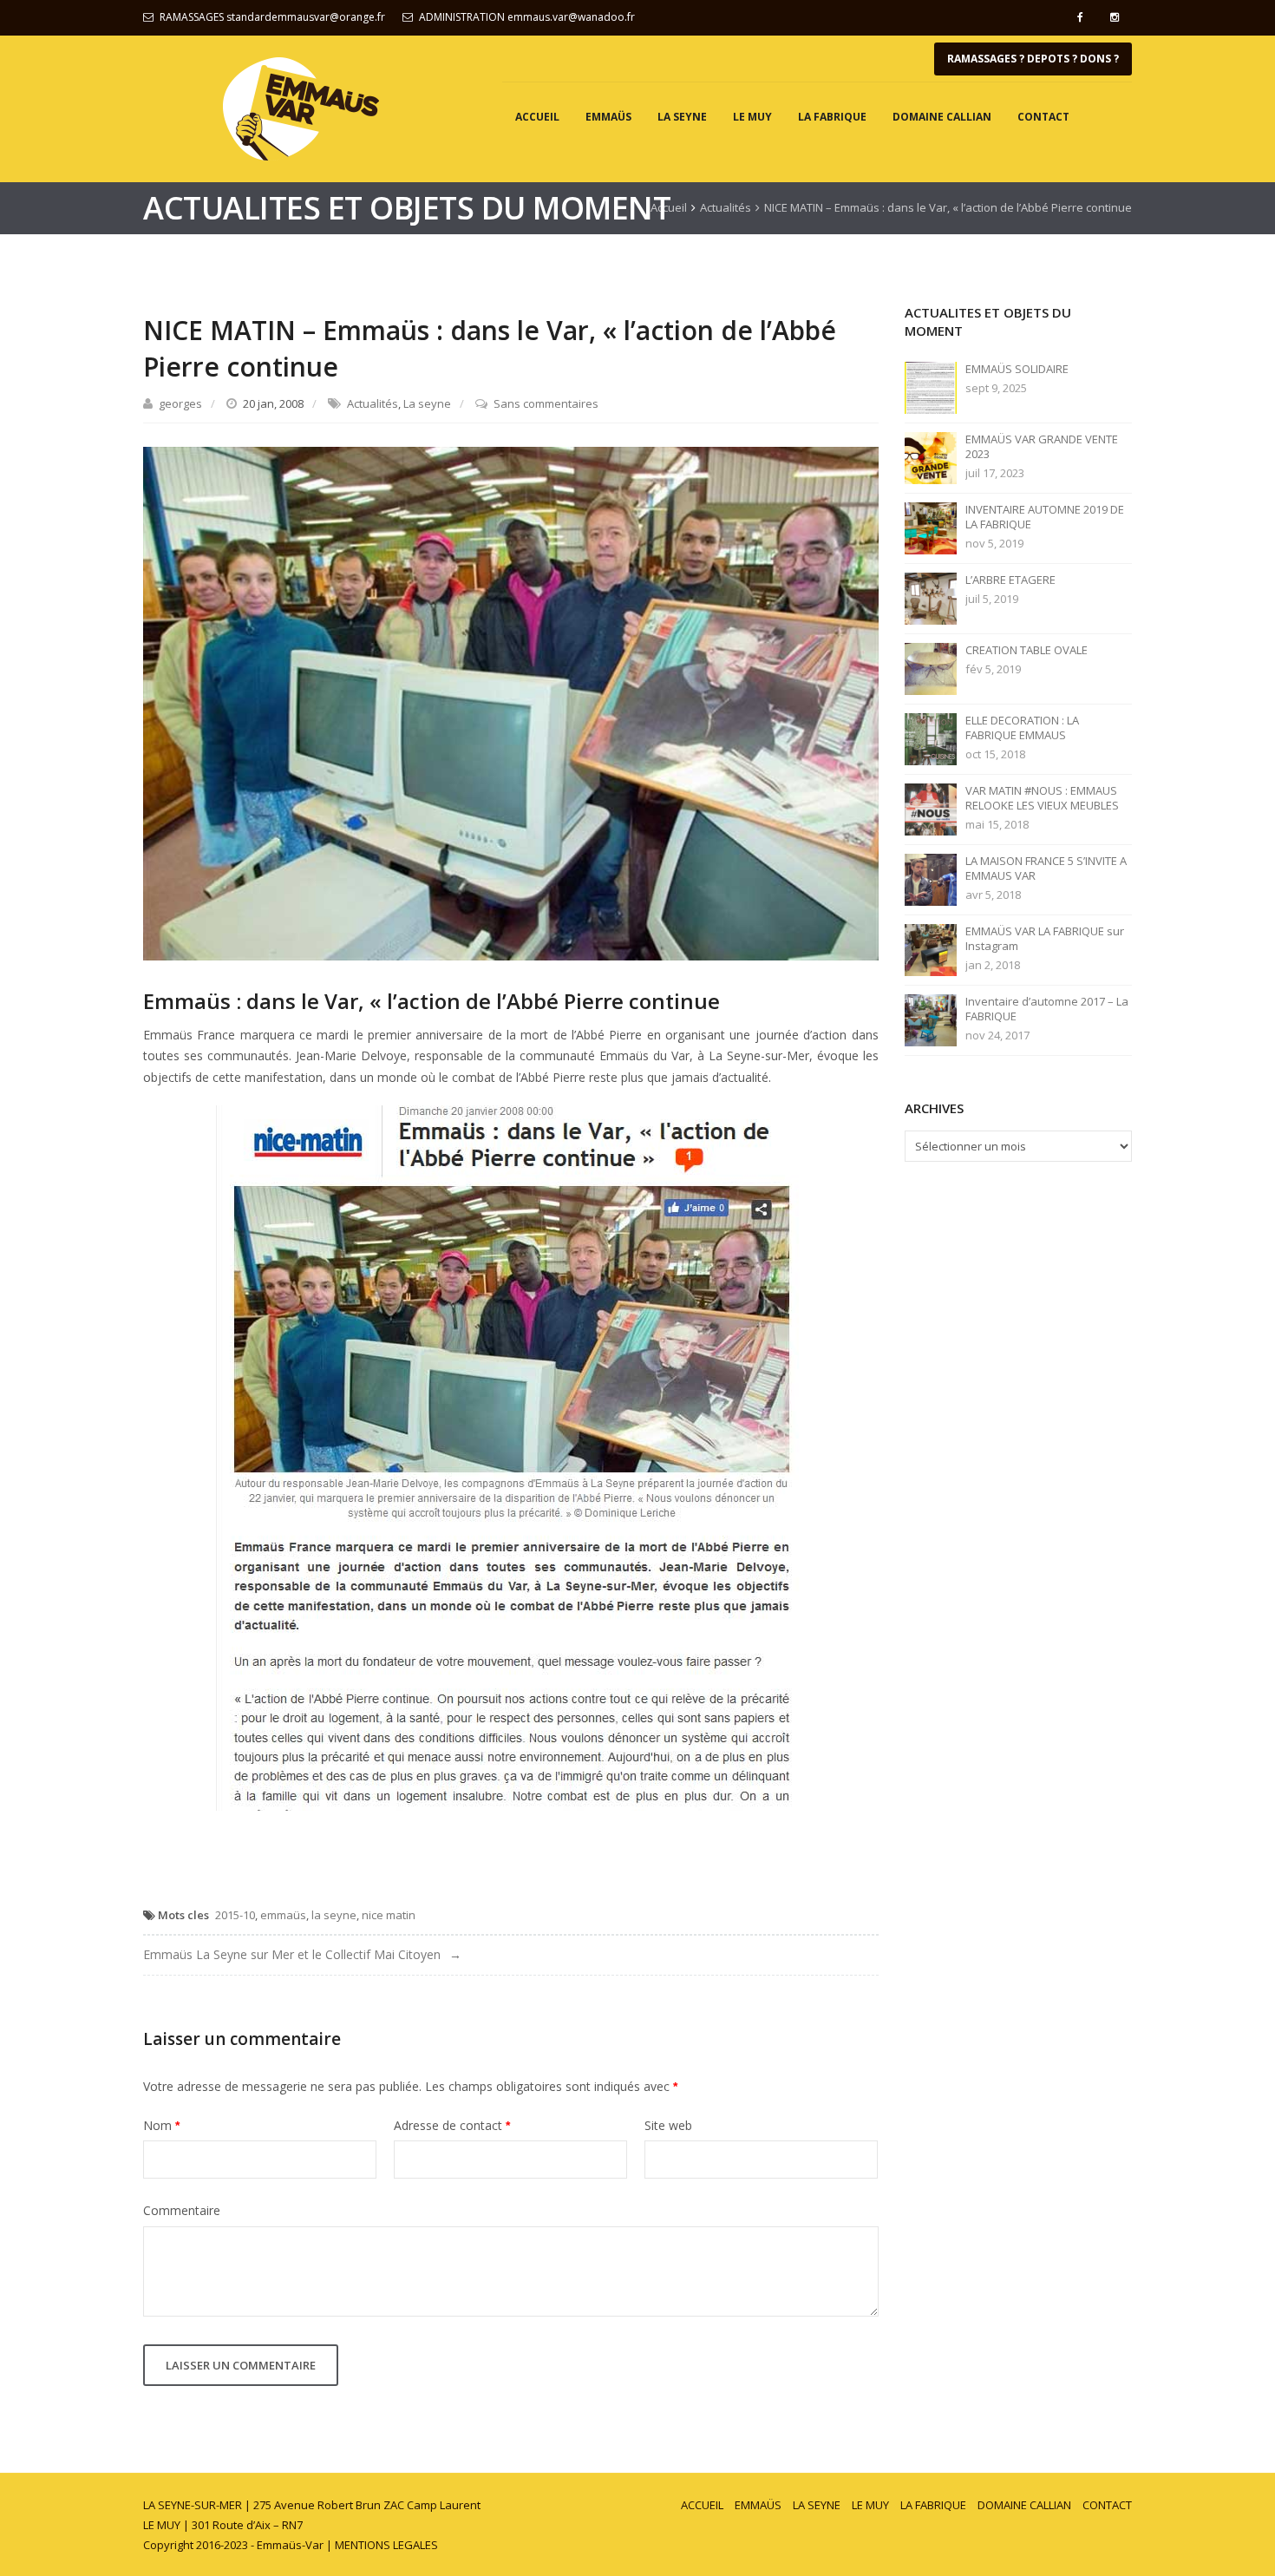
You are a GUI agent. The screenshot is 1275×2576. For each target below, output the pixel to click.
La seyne (427, 403)
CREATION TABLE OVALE (1027, 650)
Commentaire (182, 2210)
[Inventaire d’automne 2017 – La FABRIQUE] (931, 1019)
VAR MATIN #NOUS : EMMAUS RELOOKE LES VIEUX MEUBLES (1042, 798)
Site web (668, 2125)
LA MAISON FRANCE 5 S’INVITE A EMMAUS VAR (1046, 868)
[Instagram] (1115, 17)
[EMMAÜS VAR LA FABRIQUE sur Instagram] (931, 949)
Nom (161, 2125)
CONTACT (1043, 117)
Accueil (669, 207)
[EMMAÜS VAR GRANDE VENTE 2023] (931, 457)
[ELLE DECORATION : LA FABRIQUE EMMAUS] (931, 738)
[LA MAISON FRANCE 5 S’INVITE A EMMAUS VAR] (931, 879)
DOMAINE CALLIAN (942, 117)
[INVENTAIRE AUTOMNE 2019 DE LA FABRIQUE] (931, 528)
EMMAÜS (608, 117)
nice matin (389, 1915)
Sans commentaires (546, 403)
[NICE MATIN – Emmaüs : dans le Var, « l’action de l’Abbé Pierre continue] (511, 702)
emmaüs (283, 1915)
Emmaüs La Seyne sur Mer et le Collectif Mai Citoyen (292, 1954)
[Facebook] (1080, 17)
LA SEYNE (682, 117)
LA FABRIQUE (832, 117)
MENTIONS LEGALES (386, 2545)
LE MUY (752, 117)
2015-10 (235, 1915)
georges (180, 403)
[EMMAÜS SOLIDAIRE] (931, 387)
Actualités (726, 207)
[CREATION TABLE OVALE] (931, 668)
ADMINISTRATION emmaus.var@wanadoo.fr (527, 17)
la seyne (334, 1915)
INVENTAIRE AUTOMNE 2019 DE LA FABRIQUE (1045, 517)
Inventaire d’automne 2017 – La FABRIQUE (1047, 1009)
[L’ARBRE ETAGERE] (931, 598)
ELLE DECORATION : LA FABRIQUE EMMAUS (1022, 728)
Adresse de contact (452, 2125)
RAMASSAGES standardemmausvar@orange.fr (272, 17)
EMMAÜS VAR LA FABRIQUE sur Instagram (1045, 939)
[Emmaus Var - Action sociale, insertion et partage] (301, 109)
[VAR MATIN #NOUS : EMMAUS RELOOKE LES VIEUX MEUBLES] (931, 809)
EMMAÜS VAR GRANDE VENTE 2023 (1042, 447)
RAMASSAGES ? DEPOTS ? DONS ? (1033, 59)
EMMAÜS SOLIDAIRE (1017, 369)
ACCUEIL (537, 117)
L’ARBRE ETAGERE (1010, 580)
